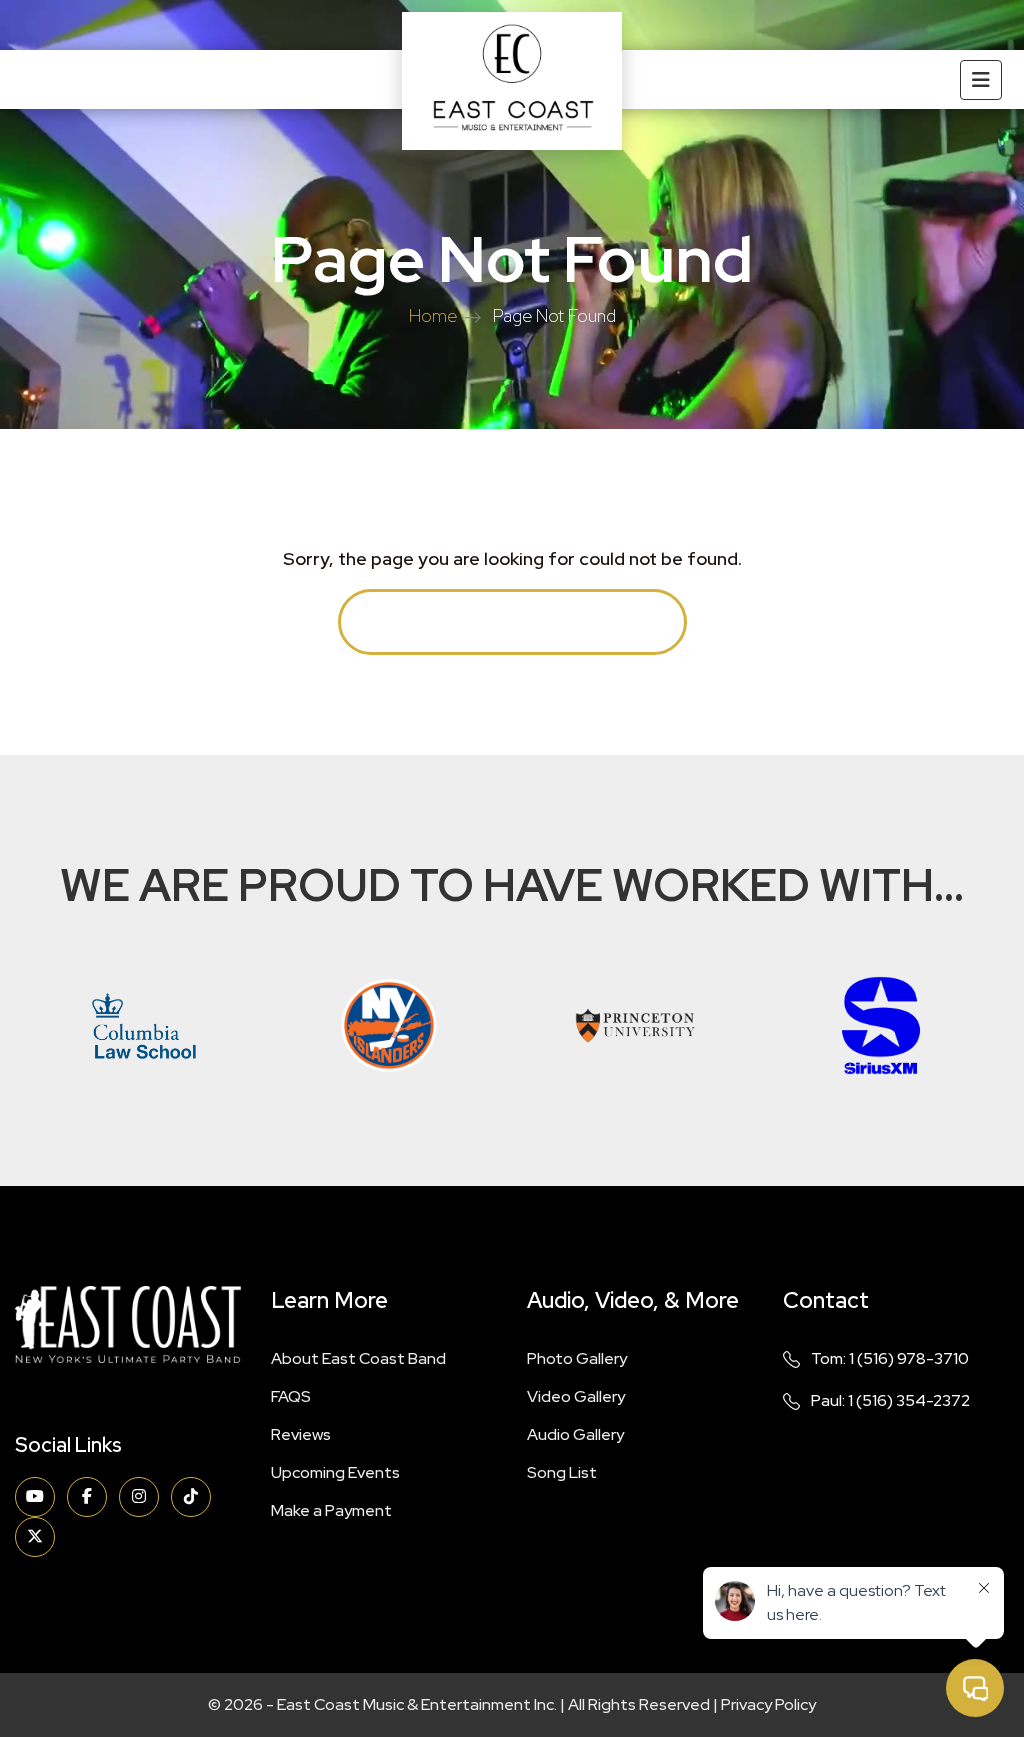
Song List (562, 1472)
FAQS (291, 1396)
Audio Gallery (575, 1434)
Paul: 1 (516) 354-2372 (890, 1400)
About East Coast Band (358, 1358)
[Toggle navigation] (981, 80)
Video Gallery (576, 1396)
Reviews (301, 1434)
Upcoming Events (335, 1472)
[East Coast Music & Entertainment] (512, 81)
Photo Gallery (577, 1358)
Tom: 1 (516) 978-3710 (890, 1358)
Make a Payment (331, 1510)
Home (433, 315)
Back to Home (512, 621)
